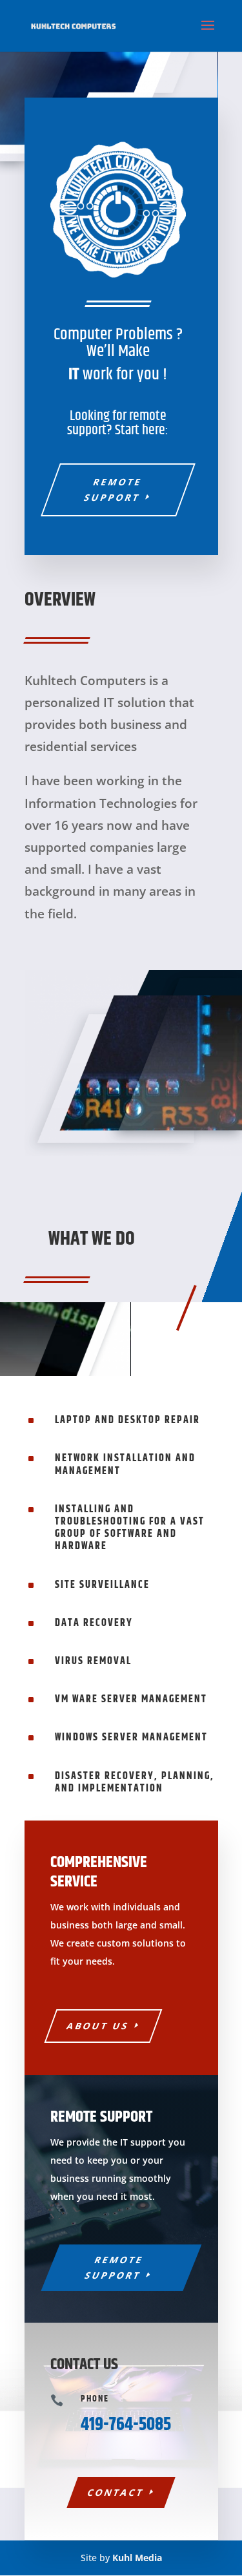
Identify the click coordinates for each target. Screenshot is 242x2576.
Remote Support (113, 490)
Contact (116, 2492)
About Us (98, 2026)
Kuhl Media (137, 2558)
